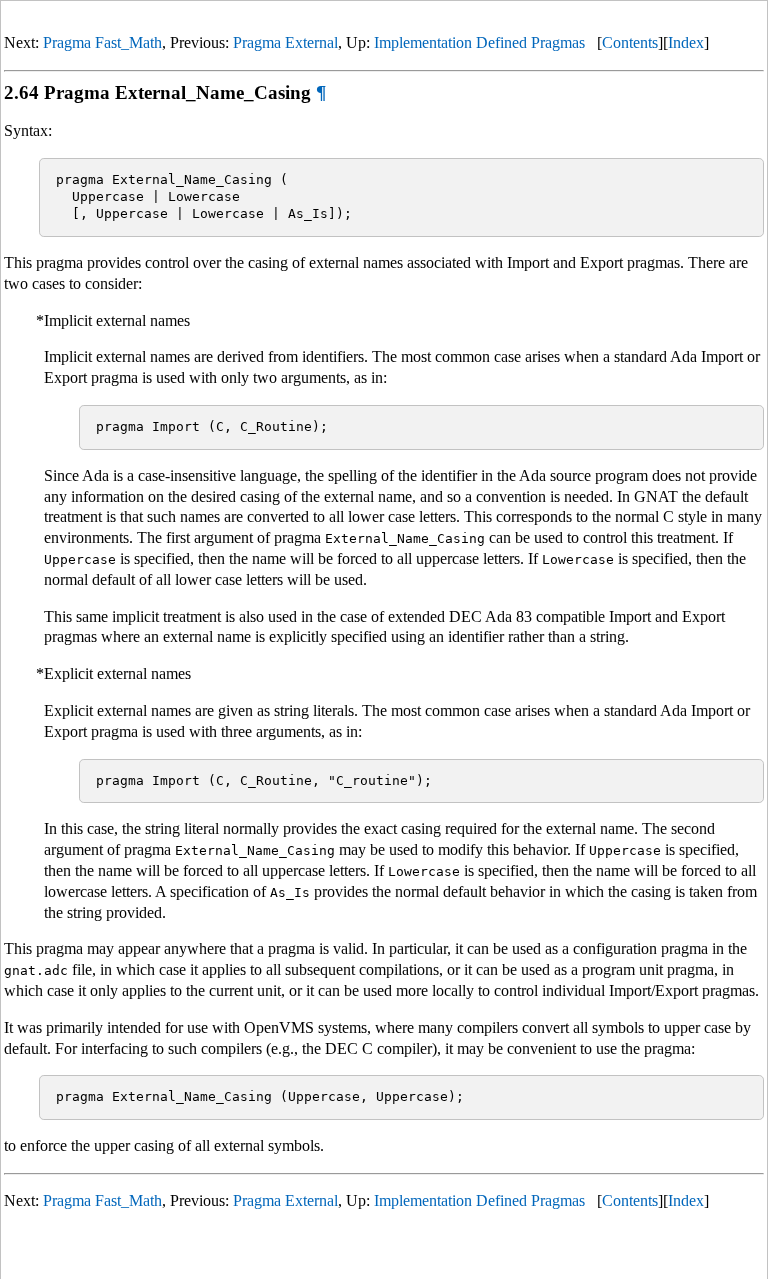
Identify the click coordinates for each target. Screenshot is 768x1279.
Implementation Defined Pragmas (479, 42)
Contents (630, 42)
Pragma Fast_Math (102, 42)
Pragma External (285, 42)
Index (686, 42)
